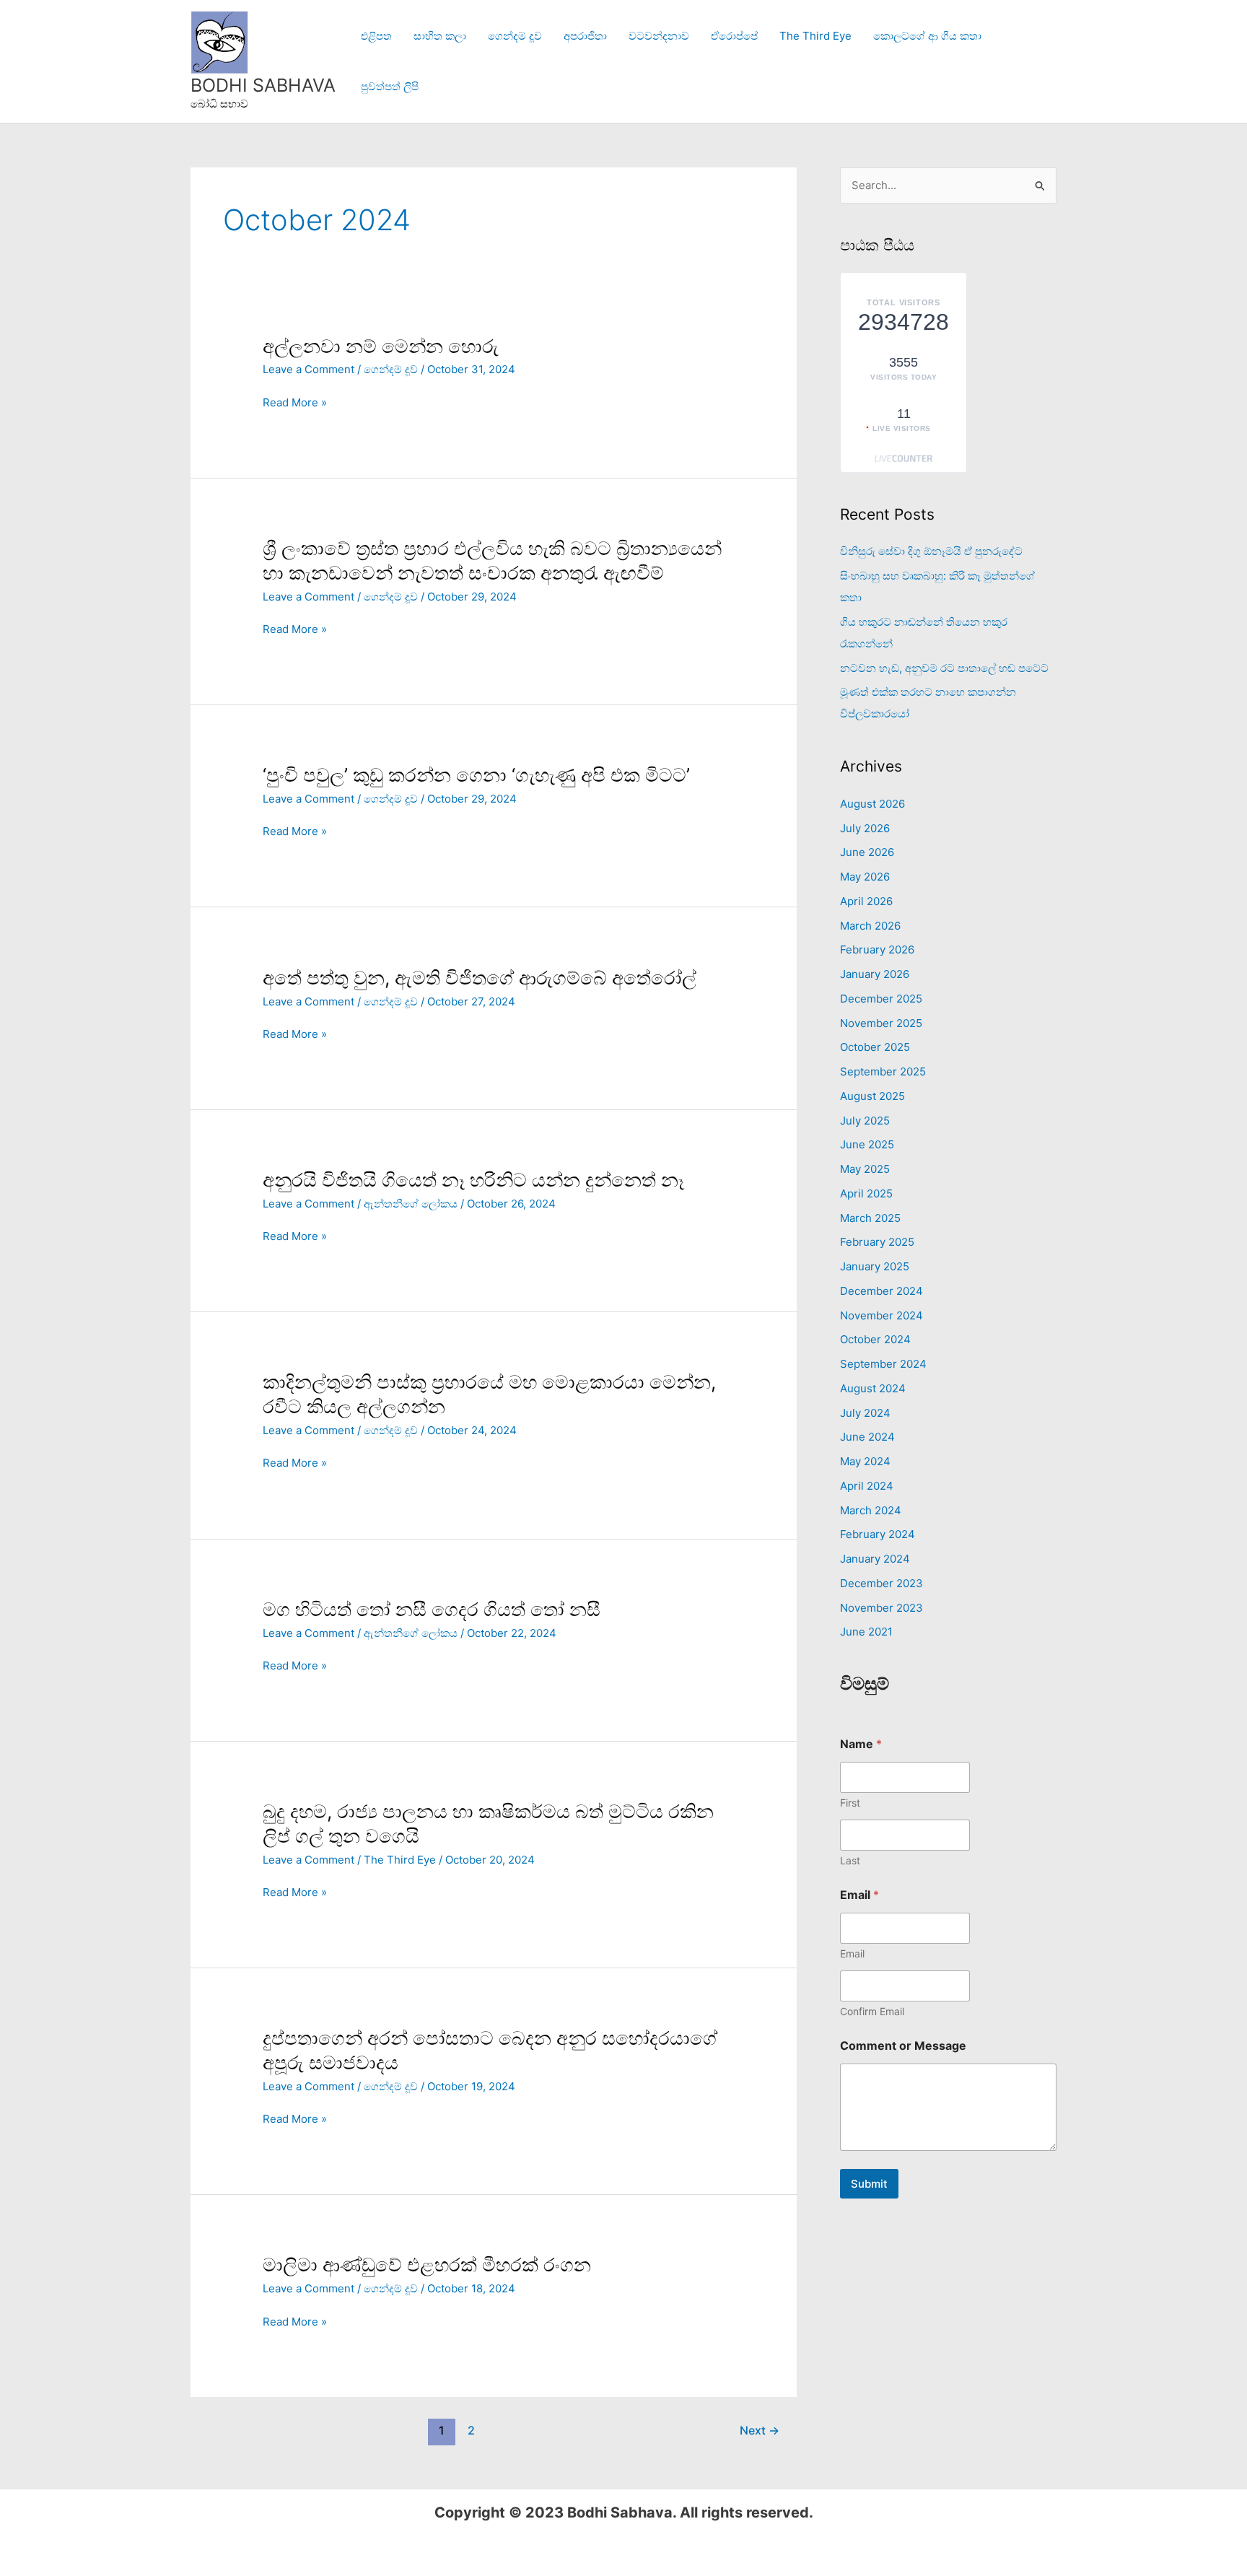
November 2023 (881, 1608)
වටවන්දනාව (659, 36)
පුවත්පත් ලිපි (390, 86)
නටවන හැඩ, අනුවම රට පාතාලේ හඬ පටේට (944, 668)
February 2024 (878, 1534)
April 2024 (867, 1486)
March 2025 (870, 1218)
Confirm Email (872, 2011)
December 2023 (881, 1583)
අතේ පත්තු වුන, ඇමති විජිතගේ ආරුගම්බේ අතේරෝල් (480, 978)
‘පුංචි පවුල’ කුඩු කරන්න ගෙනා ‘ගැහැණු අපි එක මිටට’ (476, 775)
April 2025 (866, 1193)
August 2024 (873, 1388)
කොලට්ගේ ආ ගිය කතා (927, 36)
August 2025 (872, 1096)
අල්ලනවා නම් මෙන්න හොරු (381, 346)
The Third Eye (815, 36)
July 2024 (865, 1413)
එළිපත (376, 36)
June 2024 (867, 1437)
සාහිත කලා (440, 36)
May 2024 (865, 1461)
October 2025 (875, 1047)
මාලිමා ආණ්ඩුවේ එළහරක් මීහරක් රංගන (427, 2265)
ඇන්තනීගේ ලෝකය (411, 1204)
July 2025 (865, 1121)
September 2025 (883, 1071)
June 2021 (866, 1632)
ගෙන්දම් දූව (515, 36)
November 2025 (881, 1023)
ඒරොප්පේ (734, 36)
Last (850, 1860)
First (850, 1803)
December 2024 (881, 1291)
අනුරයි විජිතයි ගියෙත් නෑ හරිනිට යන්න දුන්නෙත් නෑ (473, 1180)
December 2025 (881, 999)
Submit (869, 2184)
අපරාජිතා (585, 36)
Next (760, 2431)
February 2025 (877, 1242)
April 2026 (866, 901)
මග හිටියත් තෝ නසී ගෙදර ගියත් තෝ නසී (432, 1609)
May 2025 (865, 1169)
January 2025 (875, 1266)
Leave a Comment (309, 369)
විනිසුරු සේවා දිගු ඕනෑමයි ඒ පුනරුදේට (931, 551)
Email (852, 1953)
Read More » (295, 402)
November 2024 (881, 1315)
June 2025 (867, 1144)
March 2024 (871, 1510)
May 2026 (865, 877)
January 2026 (875, 974)
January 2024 (875, 1559)
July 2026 (865, 828)
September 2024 (883, 1364)
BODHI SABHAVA (263, 85)
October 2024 (875, 1339)
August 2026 (872, 804)
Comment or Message (903, 2046)
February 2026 (877, 949)
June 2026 (867, 852)
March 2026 (870, 926)
